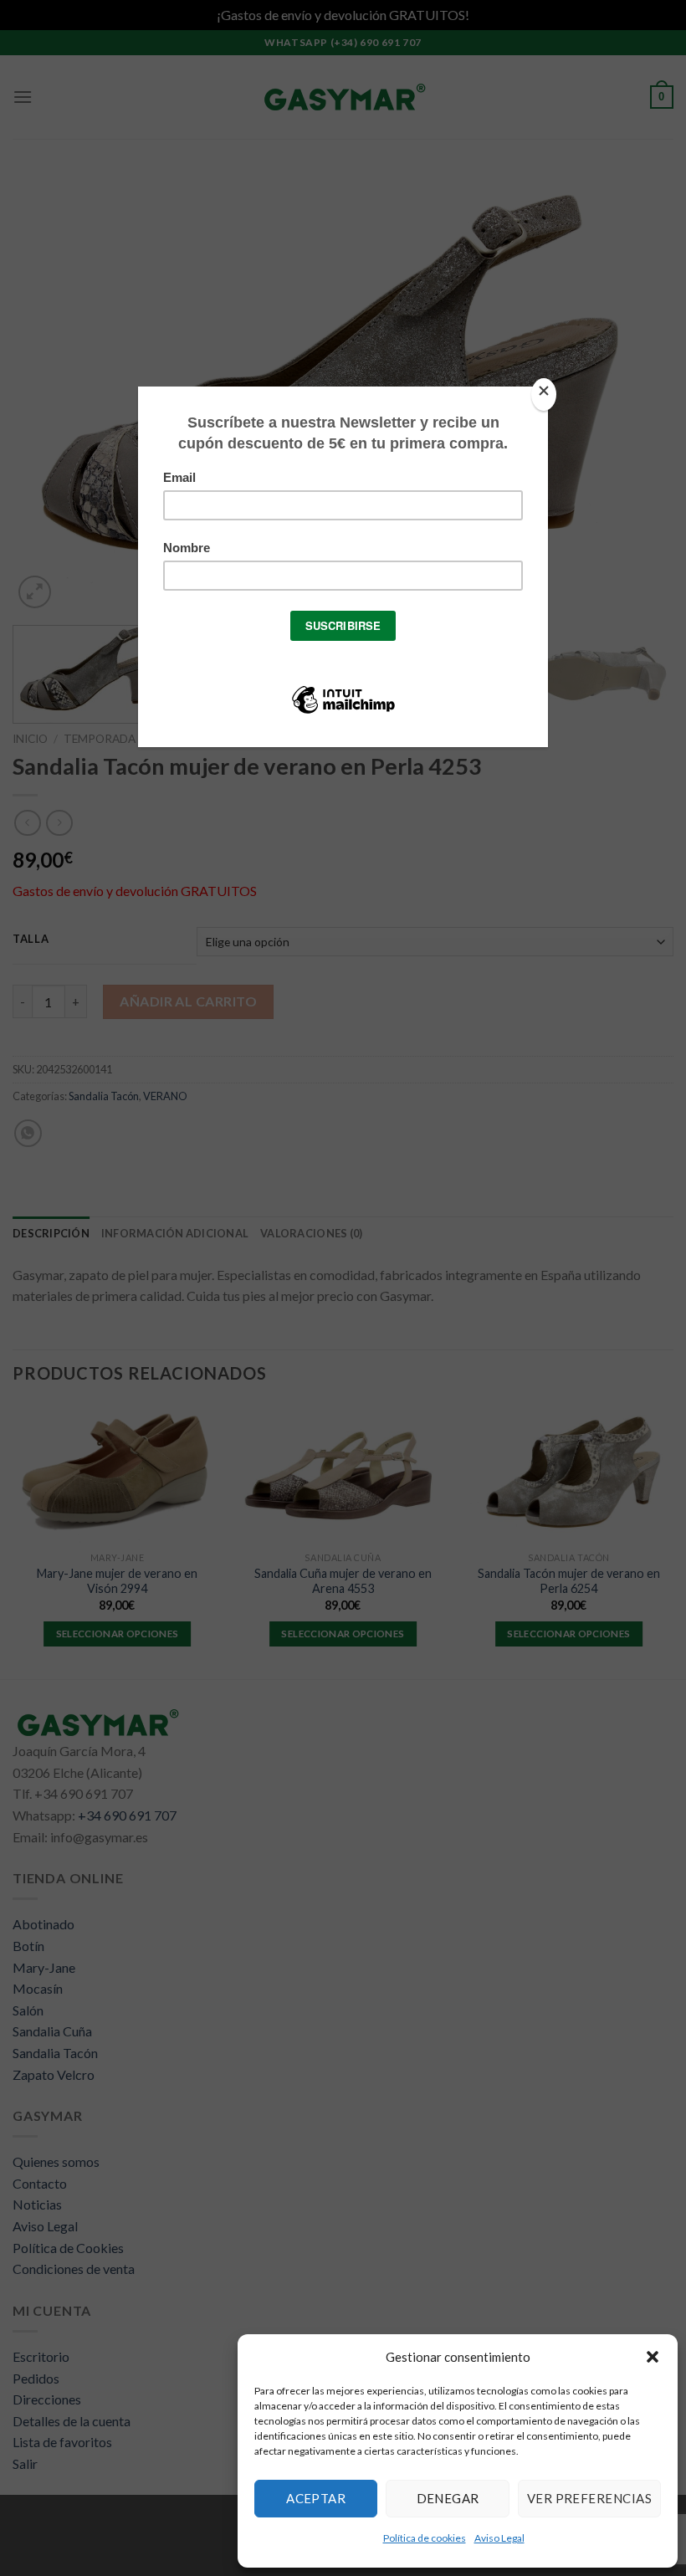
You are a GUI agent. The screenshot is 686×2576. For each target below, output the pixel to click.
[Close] (544, 394)
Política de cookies (425, 2538)
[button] (653, 2357)
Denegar (448, 2498)
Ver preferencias (589, 2498)
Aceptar (316, 2498)
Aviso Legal (499, 2538)
